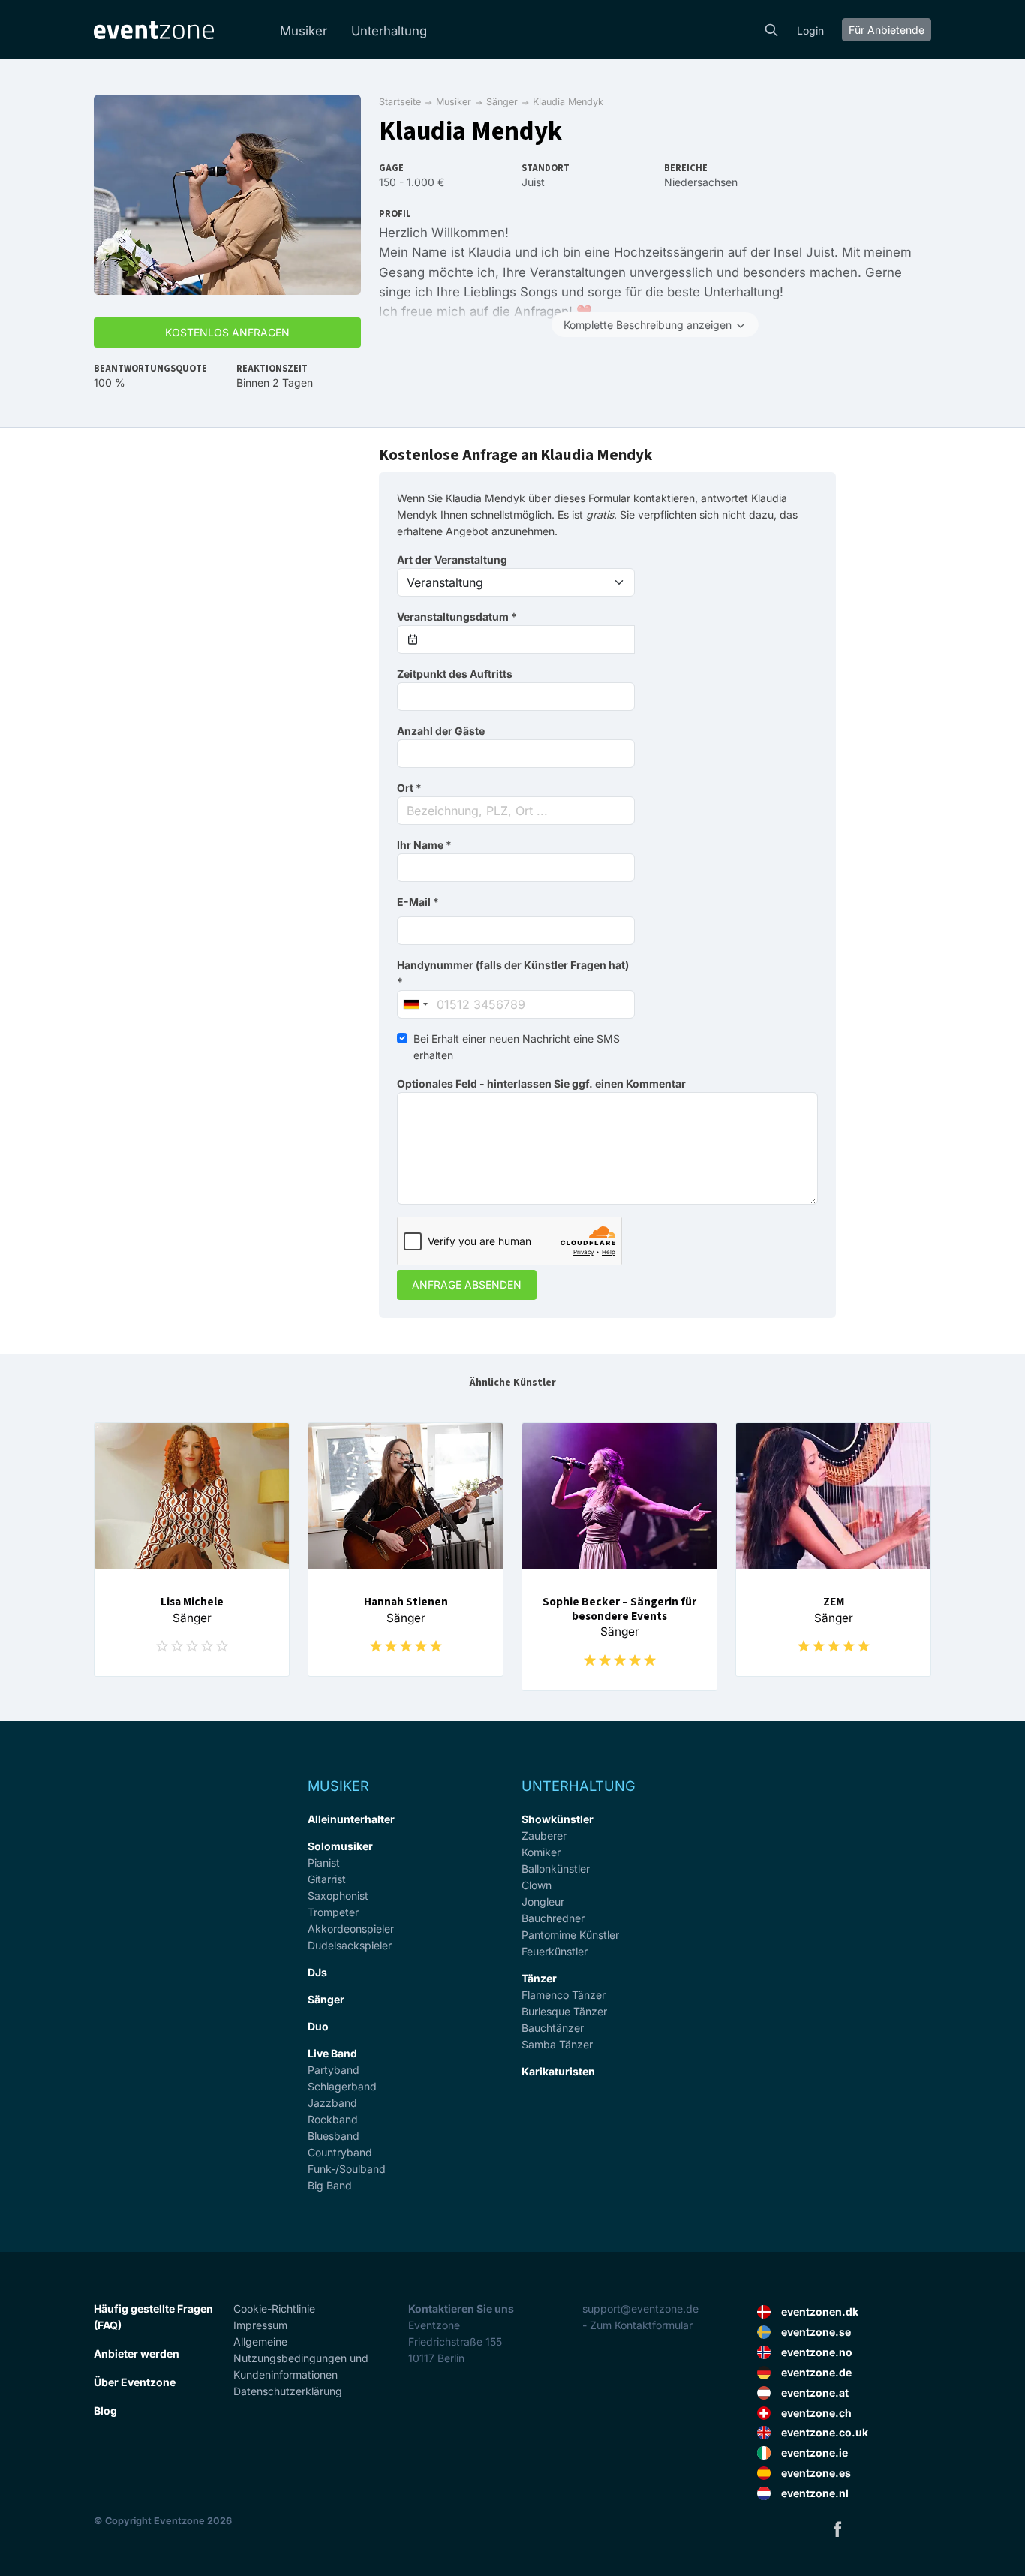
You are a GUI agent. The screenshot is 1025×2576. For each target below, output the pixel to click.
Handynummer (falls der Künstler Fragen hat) (513, 973)
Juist (533, 182)
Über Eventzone (135, 2382)
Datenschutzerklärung (288, 2391)
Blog (105, 2410)
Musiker (304, 31)
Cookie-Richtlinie (274, 2308)
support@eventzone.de (640, 2308)
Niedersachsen (701, 182)
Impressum (260, 2325)
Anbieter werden (137, 2353)
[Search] (771, 29)
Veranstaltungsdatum (457, 617)
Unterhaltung (389, 31)
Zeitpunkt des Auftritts (455, 674)
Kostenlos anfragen (227, 332)
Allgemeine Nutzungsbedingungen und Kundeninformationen (301, 2358)
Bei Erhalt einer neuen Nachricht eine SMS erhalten (517, 1047)
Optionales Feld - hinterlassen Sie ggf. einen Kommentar (541, 1083)
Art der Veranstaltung (452, 560)
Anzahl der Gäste (441, 731)
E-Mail (418, 902)
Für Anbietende (887, 30)
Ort (409, 788)
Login (810, 30)
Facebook (837, 2529)
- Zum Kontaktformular (637, 2325)
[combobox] (516, 811)
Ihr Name (424, 845)
